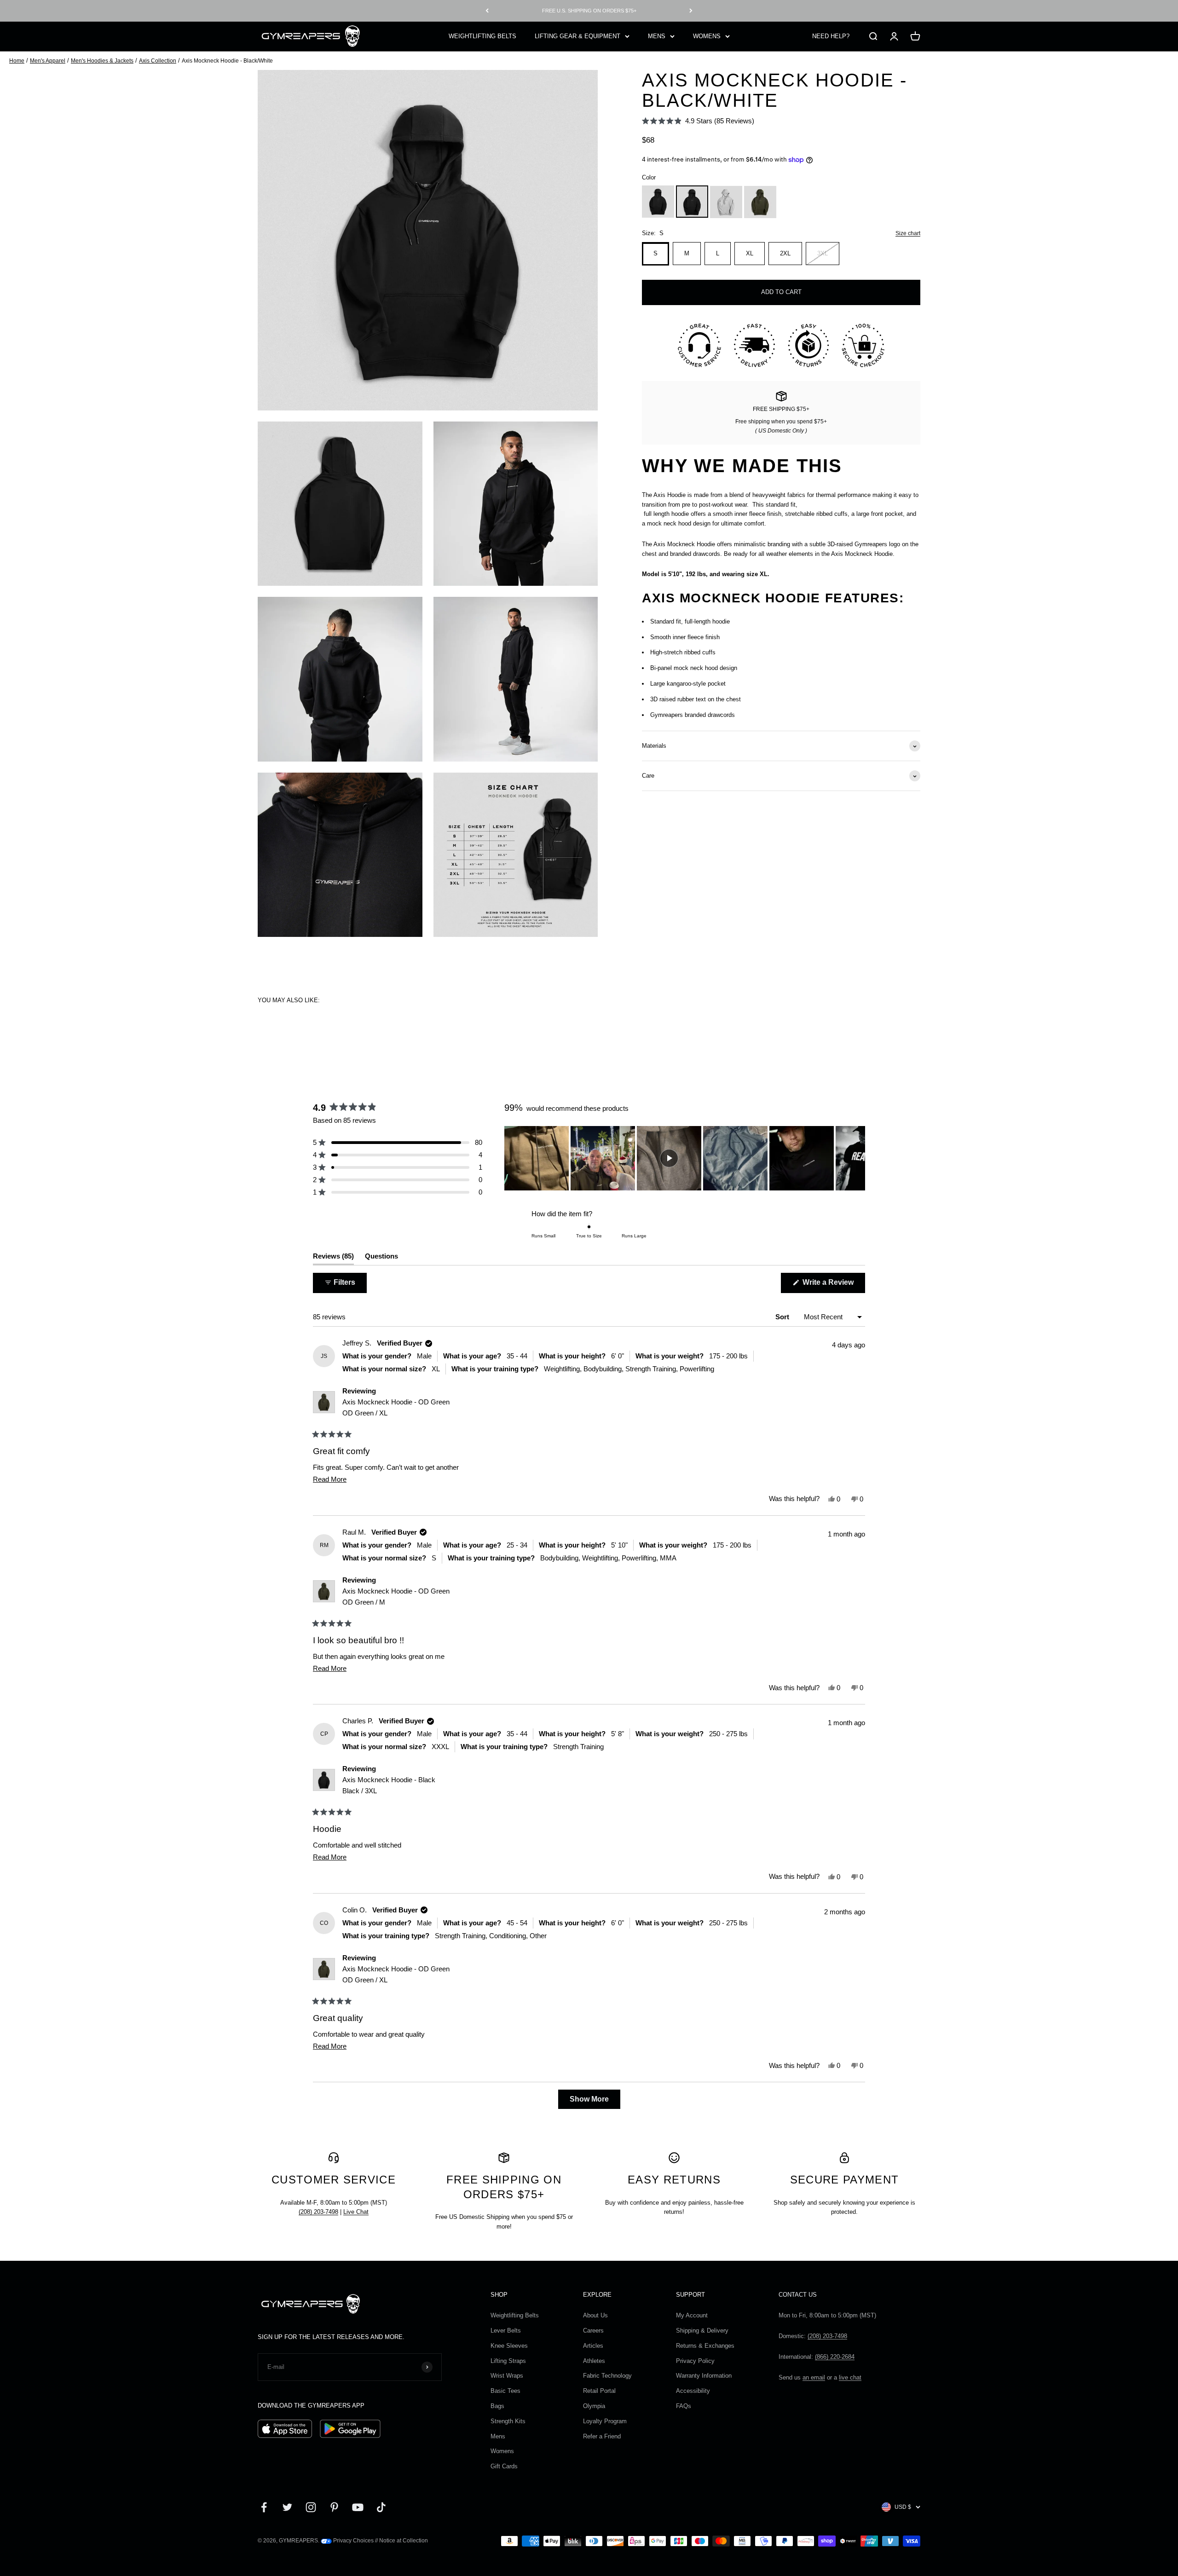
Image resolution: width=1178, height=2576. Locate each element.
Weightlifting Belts (515, 2315)
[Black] (658, 202)
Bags (497, 2406)
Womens (502, 2451)
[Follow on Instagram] (311, 2507)
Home (17, 61)
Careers (593, 2331)
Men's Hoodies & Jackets (102, 61)
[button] (698, 121)
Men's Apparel (48, 61)
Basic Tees (505, 2391)
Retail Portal (599, 2391)
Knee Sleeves (509, 2346)
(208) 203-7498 (318, 2212)
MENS (657, 36)
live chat (850, 2377)
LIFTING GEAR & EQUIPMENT (577, 36)
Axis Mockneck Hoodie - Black (389, 1785)
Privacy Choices (353, 2541)
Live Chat (356, 2212)
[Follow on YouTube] (358, 2507)
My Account (692, 2315)
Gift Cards (504, 2466)
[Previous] (487, 11)
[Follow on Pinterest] (334, 2507)
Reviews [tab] (333, 1258)
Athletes (594, 2361)
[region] (685, 1158)
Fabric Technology (607, 2376)
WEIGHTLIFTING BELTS (482, 36)
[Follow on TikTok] (381, 2507)
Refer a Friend (602, 2436)
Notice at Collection (404, 2541)
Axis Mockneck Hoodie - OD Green (396, 1407)
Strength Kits (508, 2421)
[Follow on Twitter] (287, 2507)
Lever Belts (506, 2331)
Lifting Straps (508, 2361)
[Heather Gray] (726, 202)
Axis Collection (158, 61)
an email (814, 2377)
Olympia (594, 2406)
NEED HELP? (831, 36)
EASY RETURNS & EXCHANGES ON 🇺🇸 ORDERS (589, 11)
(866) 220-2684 (835, 2357)
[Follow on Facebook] (264, 2507)
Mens (498, 2436)
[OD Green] (760, 202)
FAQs (684, 2406)
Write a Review (833, 1285)
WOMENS (707, 36)
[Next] (691, 11)
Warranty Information (704, 2376)
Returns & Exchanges (705, 2346)
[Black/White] (692, 202)
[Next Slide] (858, 1158)
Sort (783, 1317)
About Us (595, 2315)
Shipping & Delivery (702, 2331)
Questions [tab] (381, 1258)
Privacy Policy (695, 2361)
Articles (593, 2346)
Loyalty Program (605, 2421)
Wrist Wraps (507, 2376)
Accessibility (693, 2391)
